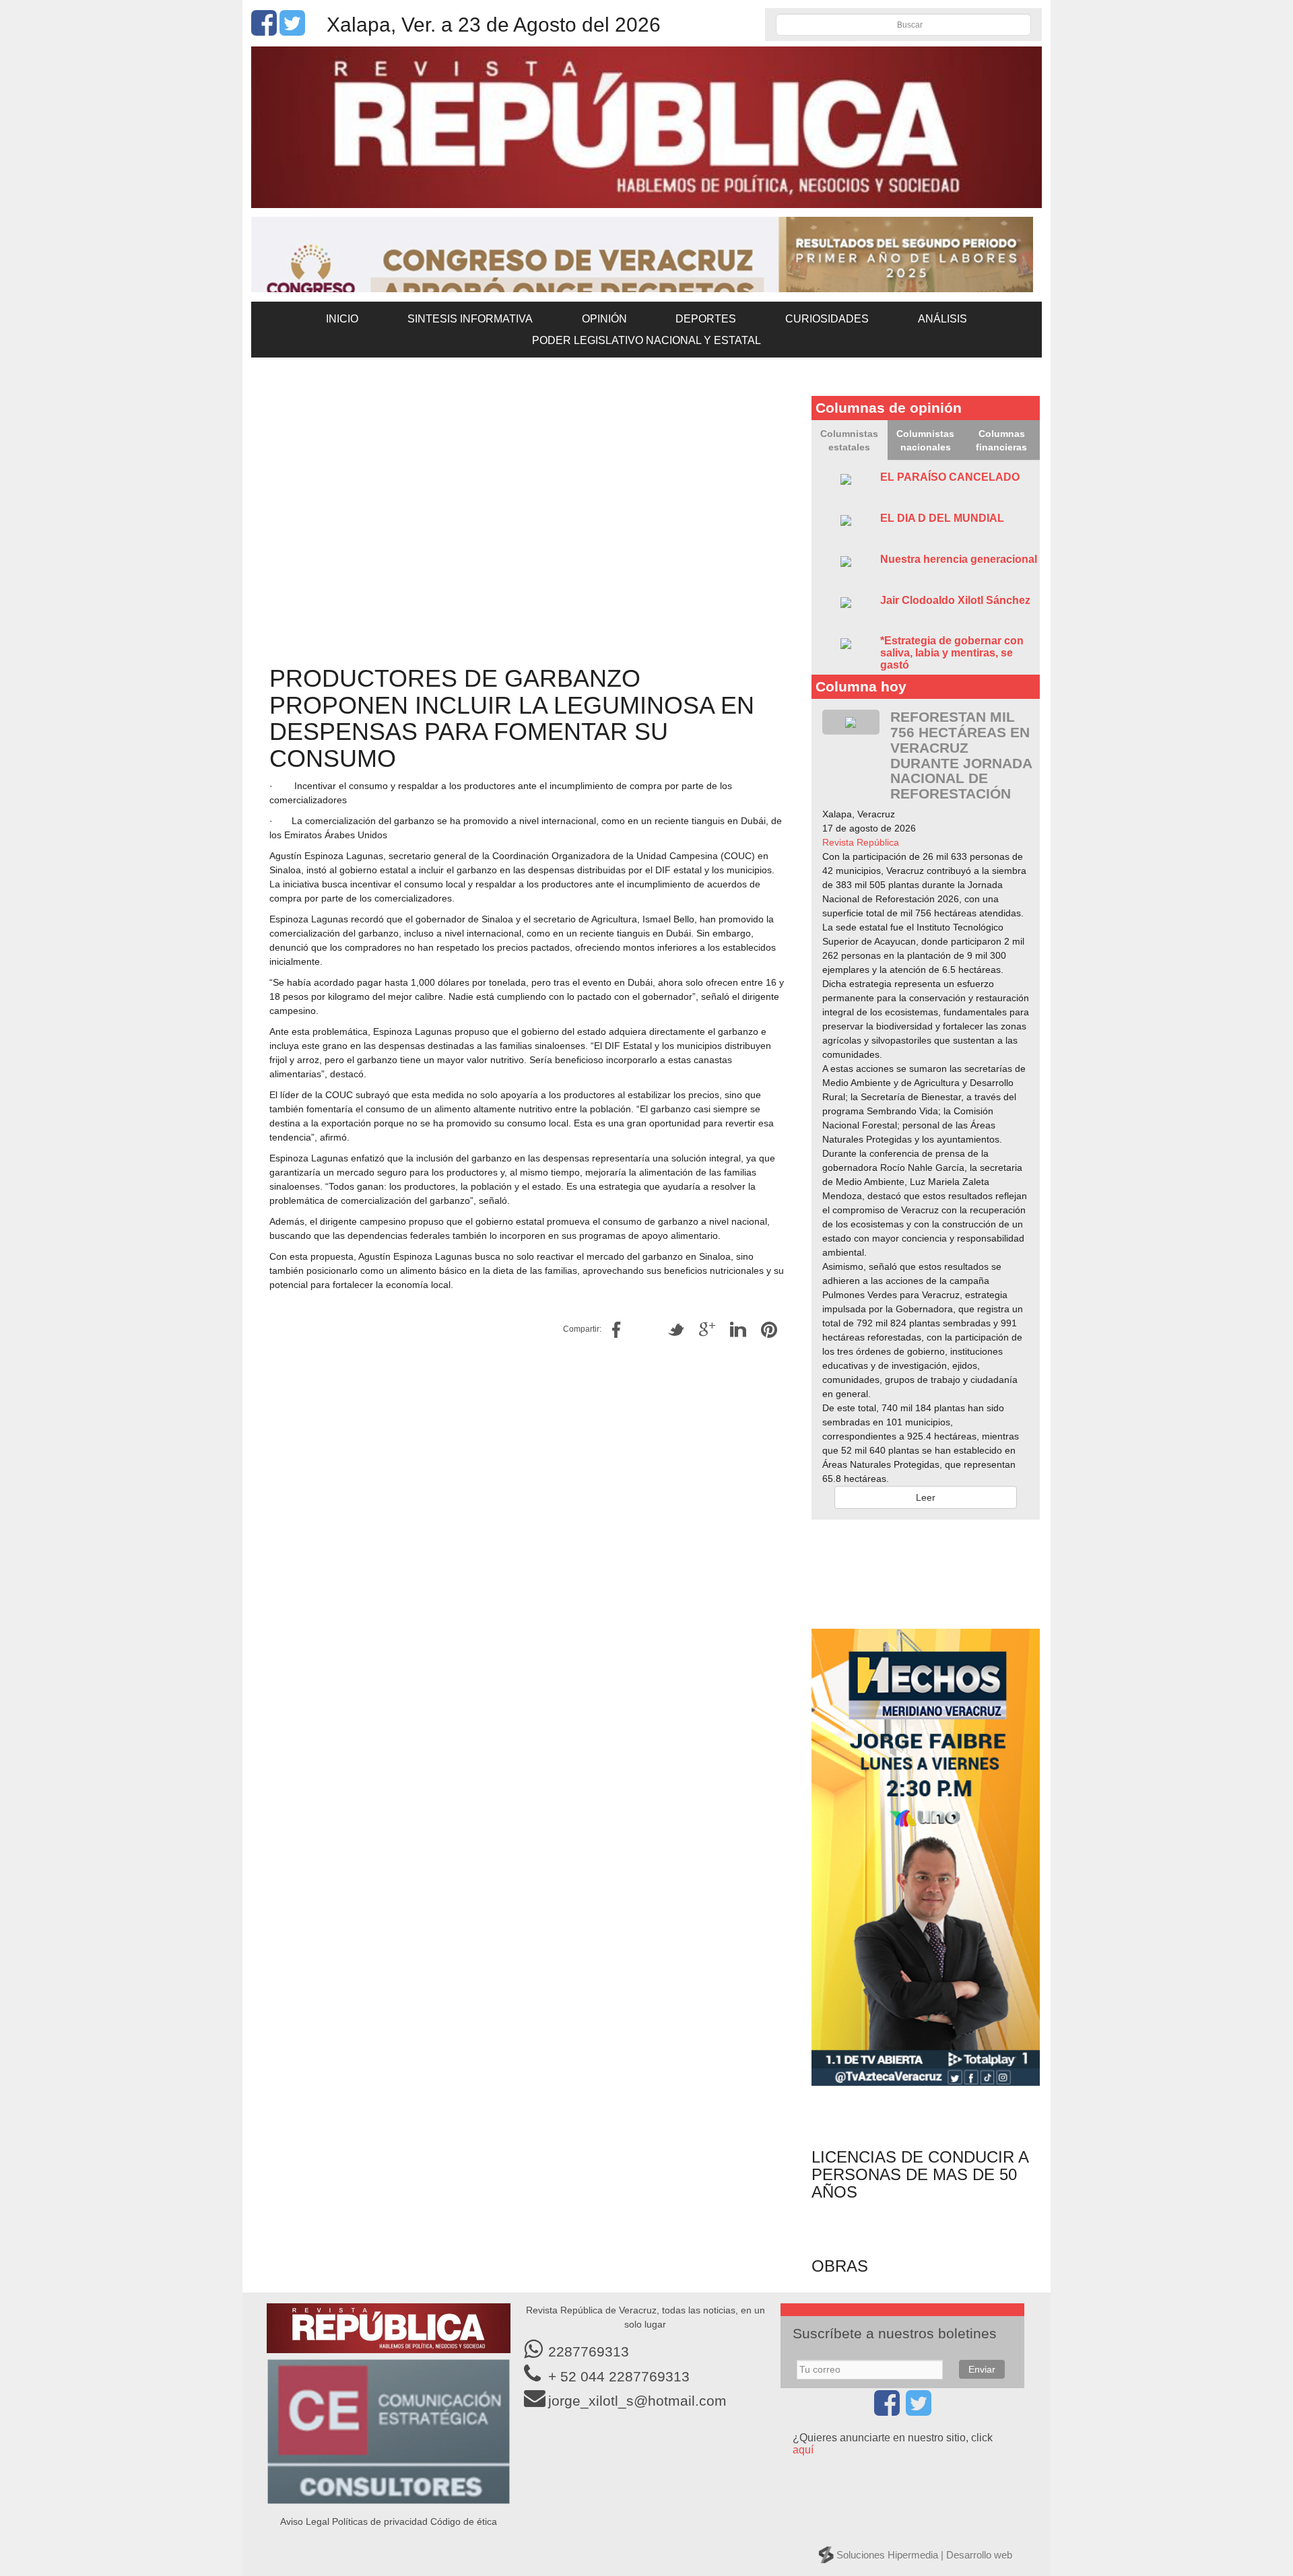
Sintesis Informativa (470, 319)
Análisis (942, 319)
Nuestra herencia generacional (959, 559)
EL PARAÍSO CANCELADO (950, 477)
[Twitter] (292, 30)
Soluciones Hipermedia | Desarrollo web (924, 2555)
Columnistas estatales (849, 440)
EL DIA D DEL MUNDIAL (942, 518)
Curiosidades (827, 319)
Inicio (342, 319)
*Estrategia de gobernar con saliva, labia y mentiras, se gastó (952, 652)
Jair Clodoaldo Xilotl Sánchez (955, 600)
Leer (926, 1497)
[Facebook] (264, 30)
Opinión (604, 319)
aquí (803, 2450)
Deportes (706, 319)
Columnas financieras (1001, 440)
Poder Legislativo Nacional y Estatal (646, 340)
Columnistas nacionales (925, 440)
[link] (861, 842)
